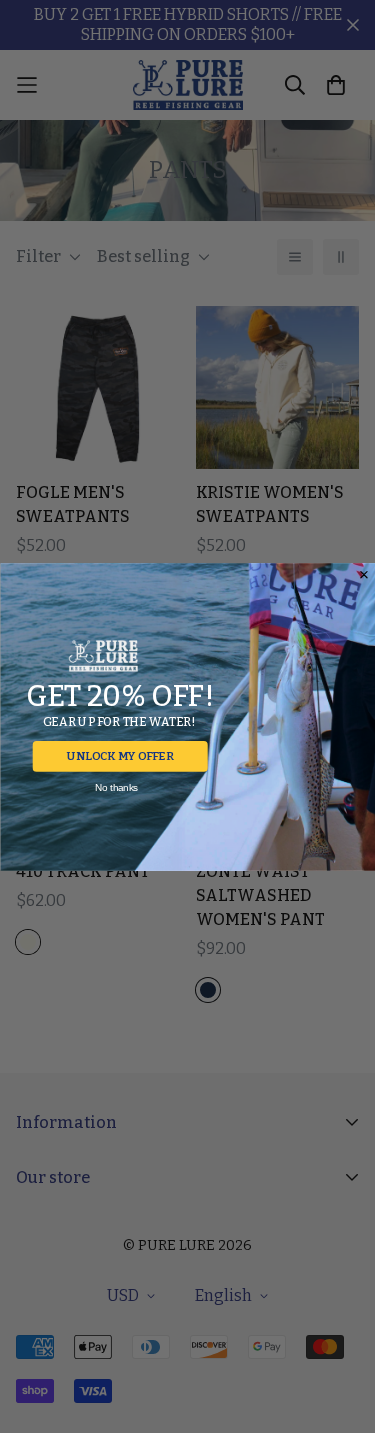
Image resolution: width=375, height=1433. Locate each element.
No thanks (115, 787)
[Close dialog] (363, 574)
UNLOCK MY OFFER (120, 755)
